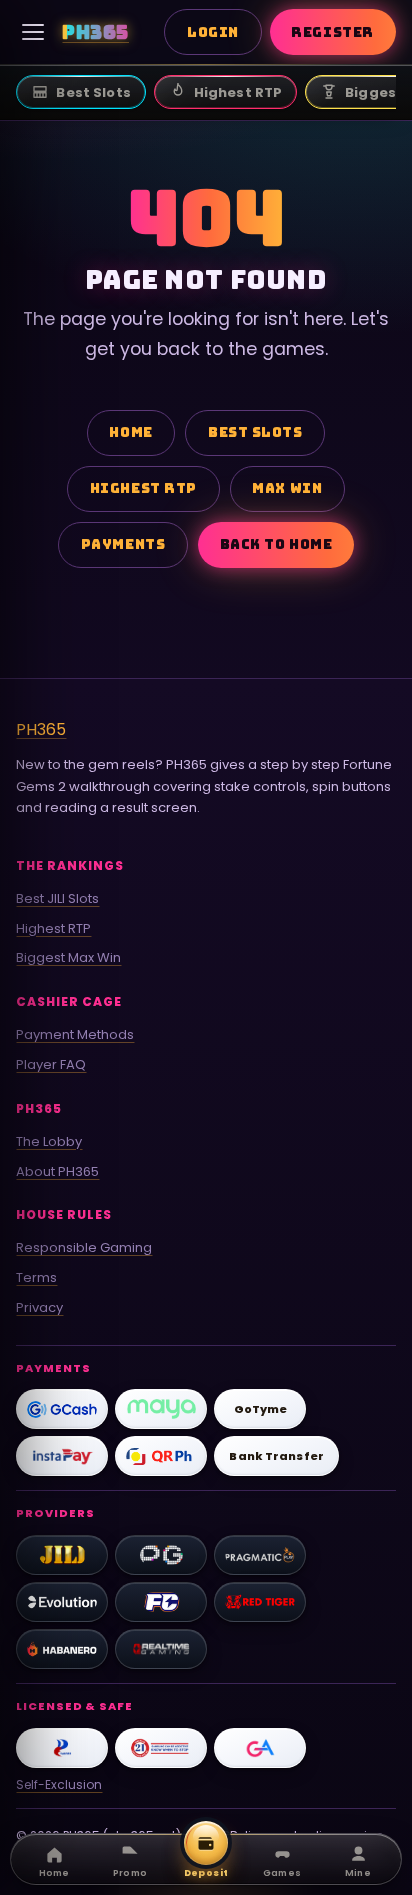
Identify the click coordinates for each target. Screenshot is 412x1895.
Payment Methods (75, 1034)
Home (130, 432)
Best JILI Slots (57, 898)
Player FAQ (51, 1064)
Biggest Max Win (68, 957)
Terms (36, 1277)
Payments (123, 544)
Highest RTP (143, 488)
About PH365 (57, 1171)
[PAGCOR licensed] (62, 1748)
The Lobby (49, 1141)
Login (213, 32)
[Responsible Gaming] (161, 1748)
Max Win (287, 488)
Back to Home (276, 544)
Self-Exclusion (59, 1784)
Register (332, 32)
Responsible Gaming (84, 1247)
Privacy (39, 1307)
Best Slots (255, 432)
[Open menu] (33, 32)
